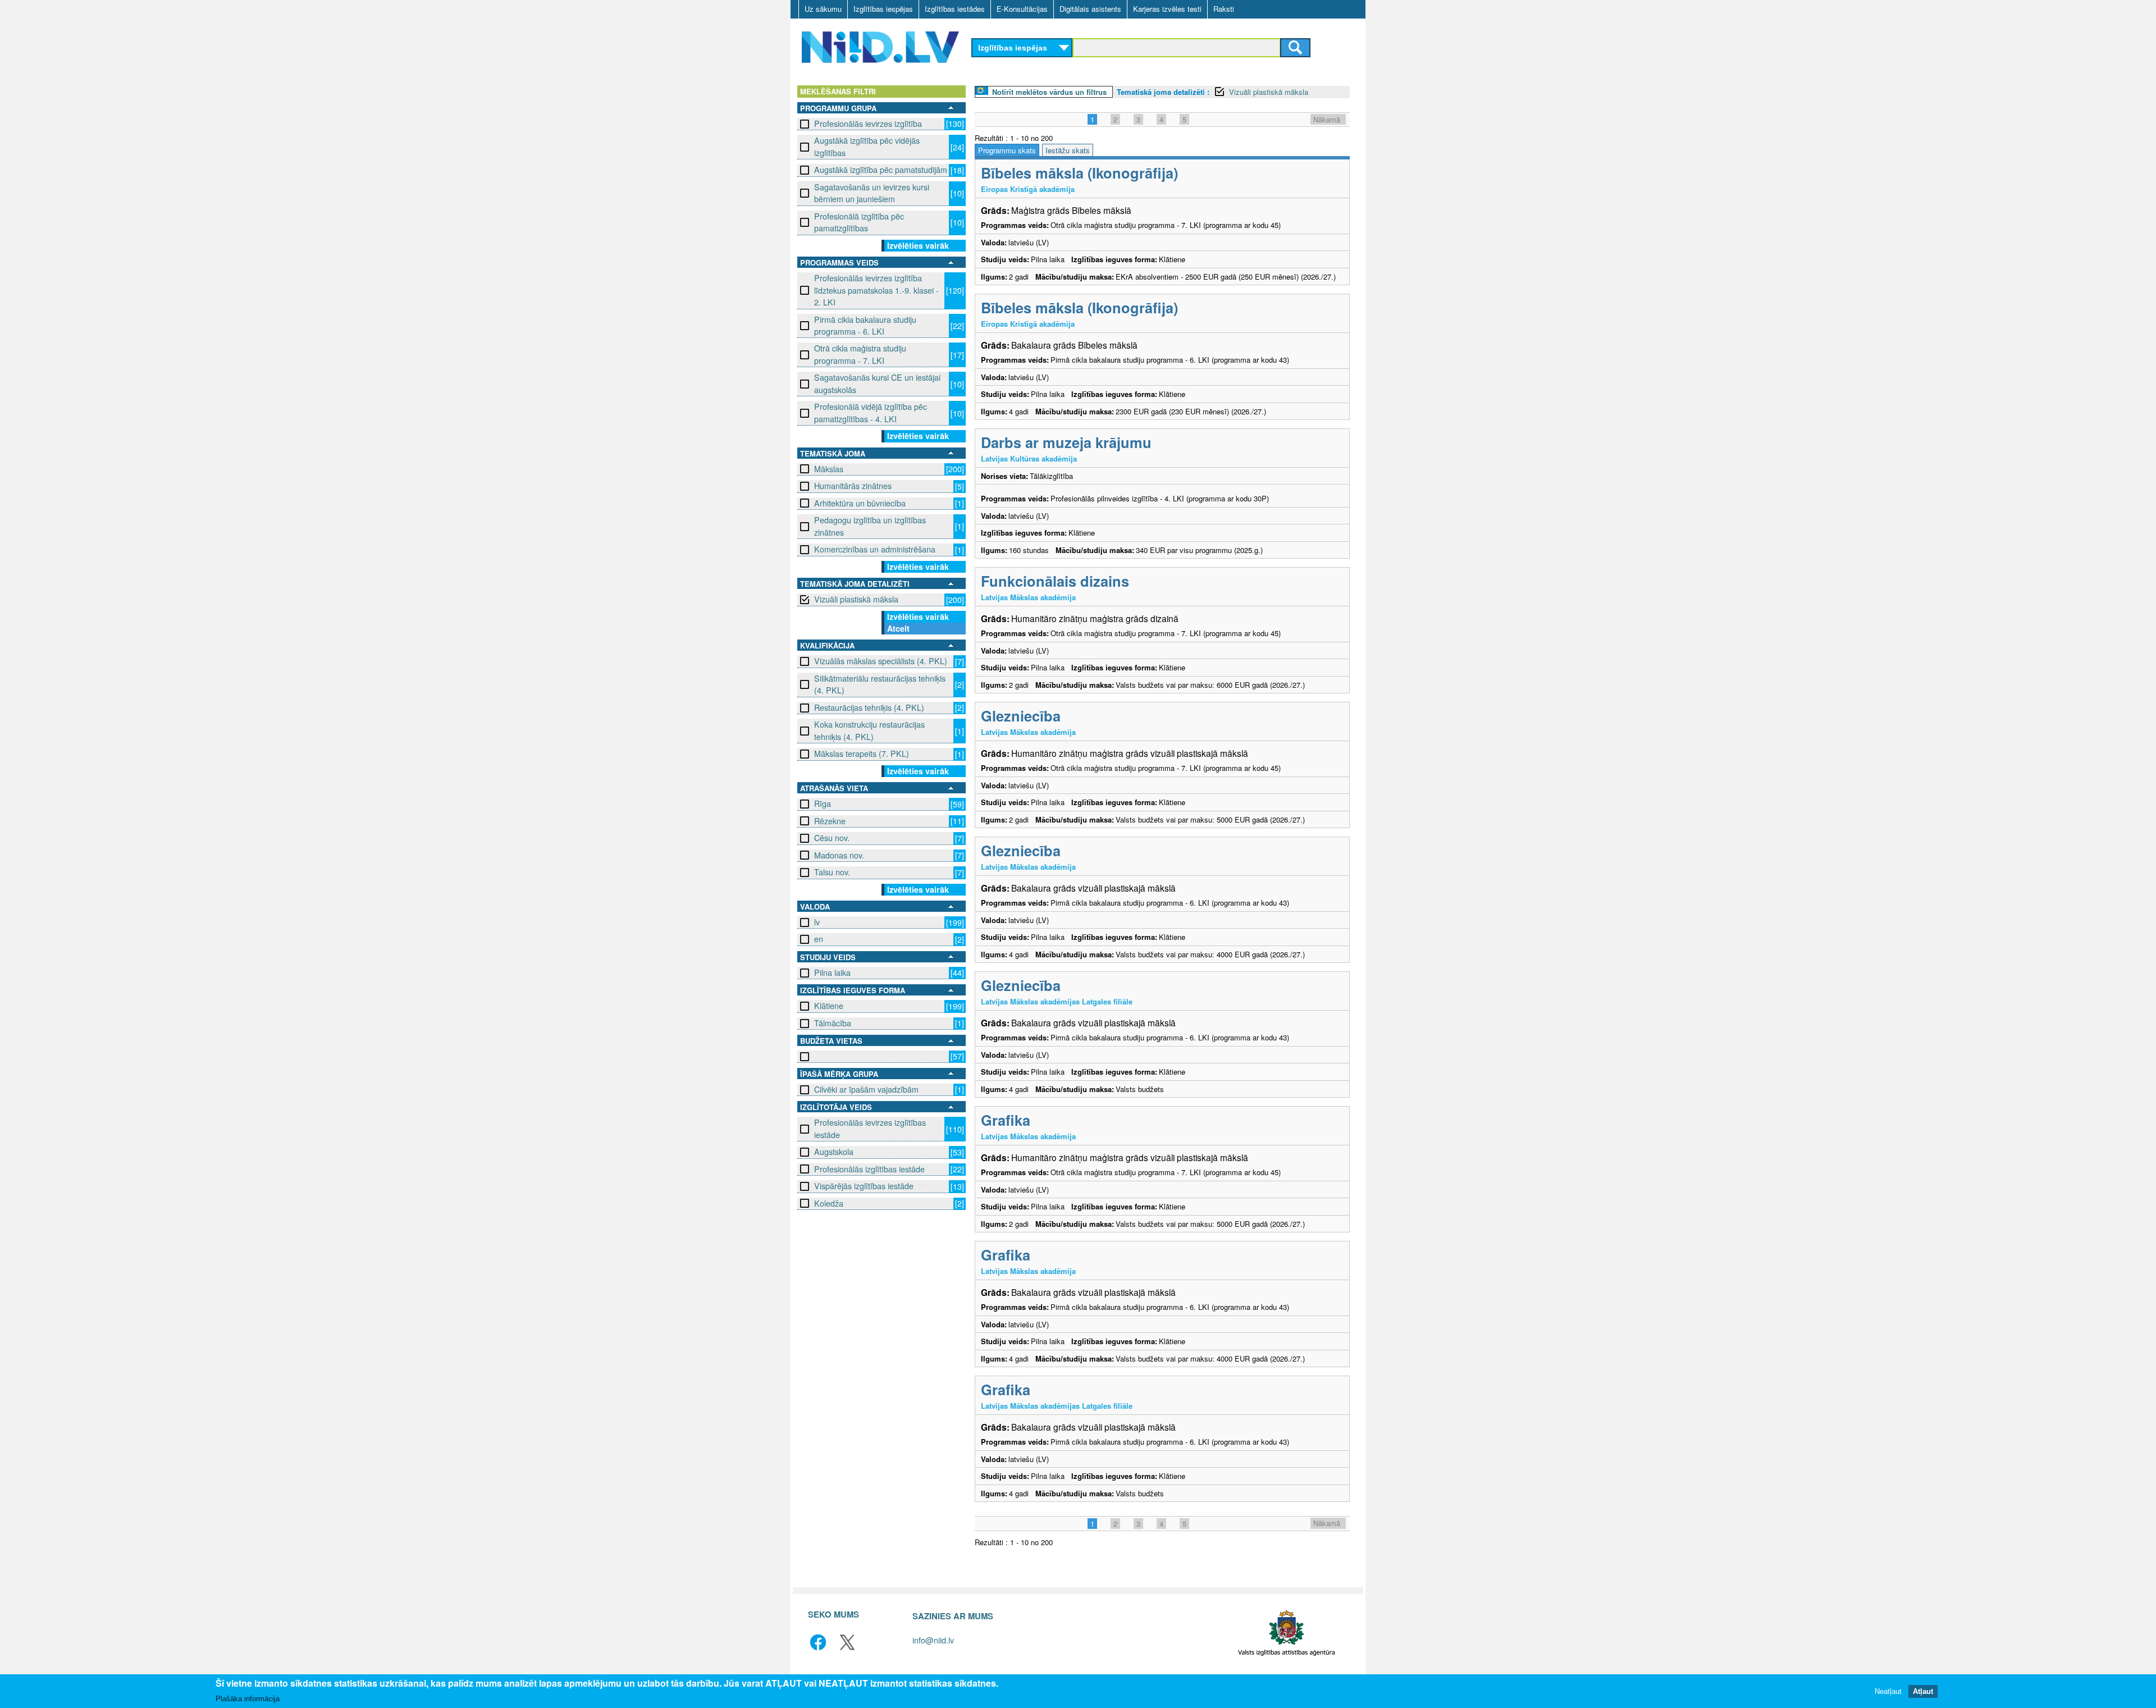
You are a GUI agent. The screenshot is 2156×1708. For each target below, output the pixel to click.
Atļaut (1923, 1691)
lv (817, 922)
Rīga (823, 803)
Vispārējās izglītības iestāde (864, 1186)
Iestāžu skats (1068, 150)
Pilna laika (832, 972)
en (819, 939)
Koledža (829, 1203)
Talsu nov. (832, 872)
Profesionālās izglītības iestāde (869, 1169)
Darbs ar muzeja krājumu (1066, 442)
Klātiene (829, 1006)
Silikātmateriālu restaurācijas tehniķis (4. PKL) (880, 684)
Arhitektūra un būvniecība (860, 503)
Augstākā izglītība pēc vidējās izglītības (867, 146)
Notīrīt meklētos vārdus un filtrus (1049, 92)
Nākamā (1327, 119)
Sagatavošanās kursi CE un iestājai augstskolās (877, 383)
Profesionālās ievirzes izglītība (868, 124)
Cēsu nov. (832, 838)
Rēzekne (830, 821)
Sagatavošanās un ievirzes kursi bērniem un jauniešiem (872, 193)
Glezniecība (1021, 716)
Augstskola (834, 1152)
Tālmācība (833, 1023)
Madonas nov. (839, 855)
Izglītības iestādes (955, 9)
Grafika (1006, 1120)
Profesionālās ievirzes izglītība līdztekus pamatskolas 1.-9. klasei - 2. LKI (876, 290)
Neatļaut (1888, 1691)
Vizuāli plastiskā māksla (856, 599)
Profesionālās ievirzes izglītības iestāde (870, 1128)
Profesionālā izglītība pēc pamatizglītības (859, 222)
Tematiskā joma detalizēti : (1163, 92)
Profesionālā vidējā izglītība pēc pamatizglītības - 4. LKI (871, 412)
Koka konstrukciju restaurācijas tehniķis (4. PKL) (869, 730)
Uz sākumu (823, 9)
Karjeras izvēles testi (1167, 9)
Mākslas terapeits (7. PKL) (862, 753)
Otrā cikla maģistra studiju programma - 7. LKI (860, 354)
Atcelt (898, 628)
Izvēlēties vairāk (918, 245)
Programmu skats (1007, 150)
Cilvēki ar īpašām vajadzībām (866, 1089)
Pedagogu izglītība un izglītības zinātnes (870, 526)
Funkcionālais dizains (1055, 581)
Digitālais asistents (1090, 9)
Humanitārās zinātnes (853, 486)
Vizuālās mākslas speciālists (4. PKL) (881, 661)
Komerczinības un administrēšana (875, 549)
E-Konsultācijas (1022, 9)
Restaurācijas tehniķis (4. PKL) (869, 707)
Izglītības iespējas (883, 9)
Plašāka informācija (248, 1698)
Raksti (1224, 9)
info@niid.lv (933, 1640)
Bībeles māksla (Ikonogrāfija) (1079, 173)
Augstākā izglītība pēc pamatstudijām (881, 170)
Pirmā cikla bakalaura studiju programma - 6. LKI (865, 325)
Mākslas (829, 469)
